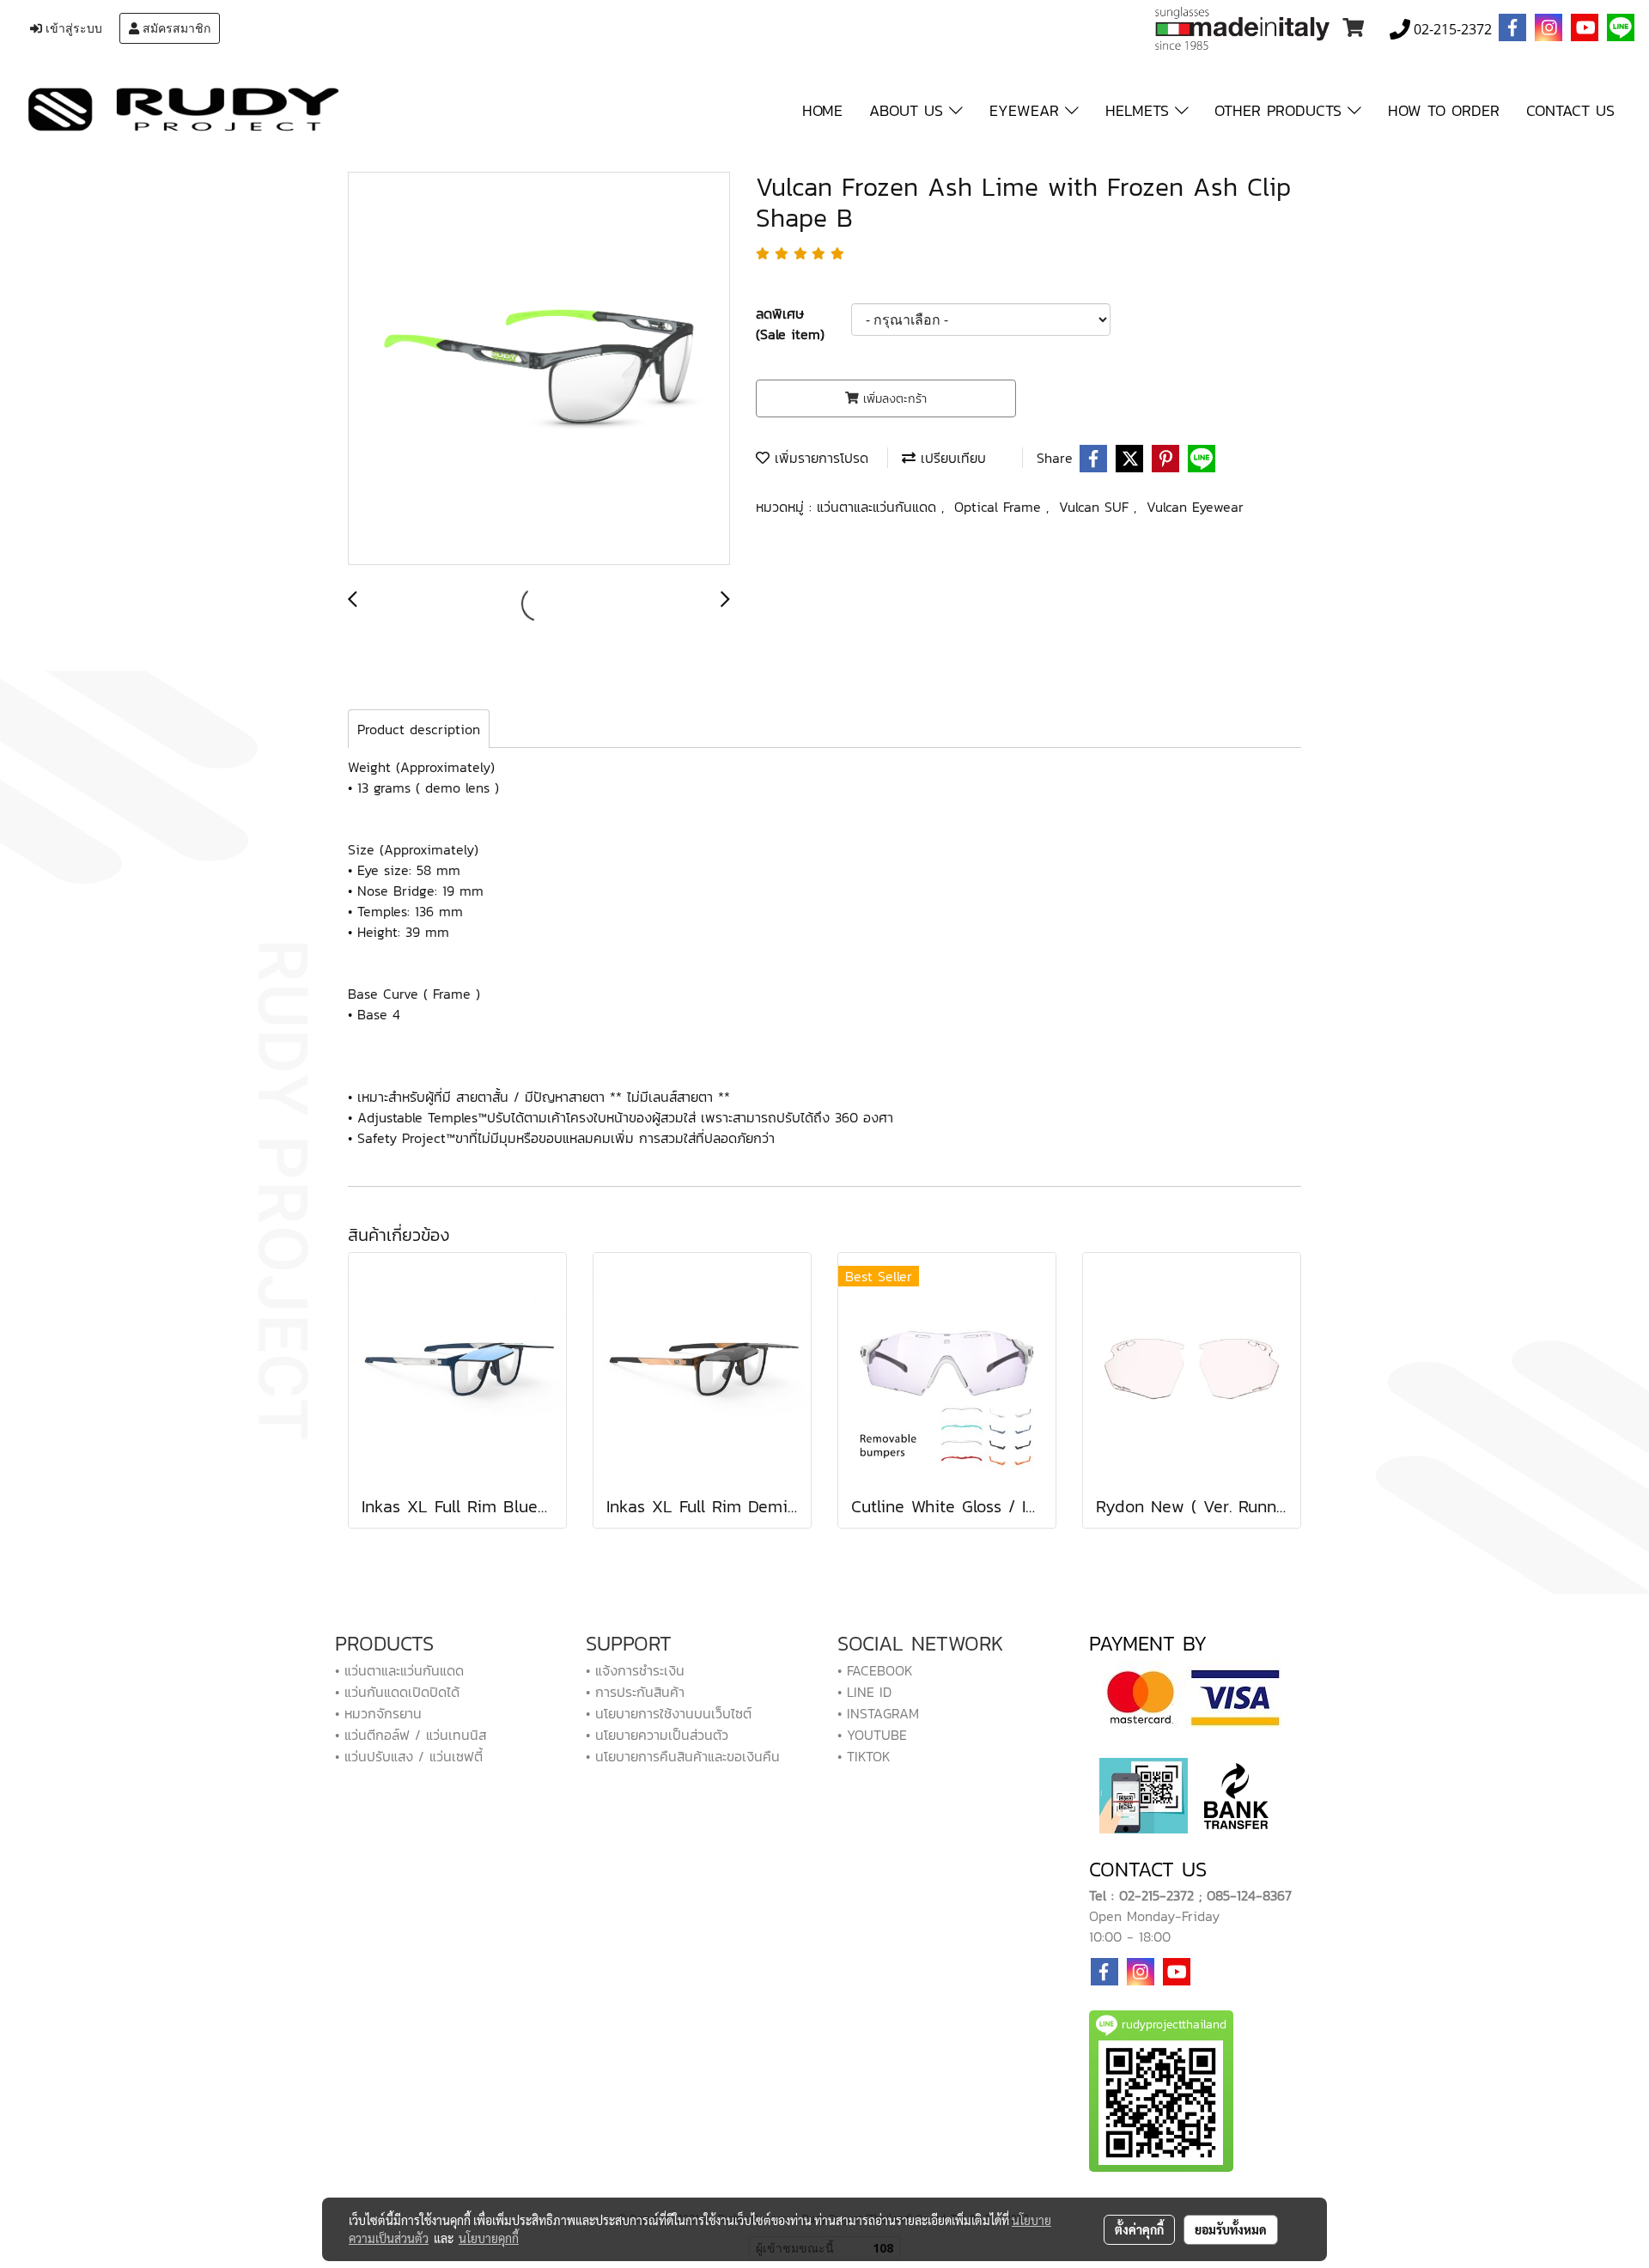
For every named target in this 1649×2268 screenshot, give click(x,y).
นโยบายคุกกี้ (489, 2238)
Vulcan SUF (1096, 507)
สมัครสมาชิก (175, 28)
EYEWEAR (1027, 110)
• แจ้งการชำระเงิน (635, 1670)
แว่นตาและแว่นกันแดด (879, 507)
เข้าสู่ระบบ (72, 28)
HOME (822, 110)
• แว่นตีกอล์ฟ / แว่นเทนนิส (411, 1735)
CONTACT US (1570, 110)
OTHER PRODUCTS (1281, 110)
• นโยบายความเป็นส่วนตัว (657, 1735)
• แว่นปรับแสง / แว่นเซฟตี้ (409, 1756)
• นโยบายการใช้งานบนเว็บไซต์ (669, 1713)
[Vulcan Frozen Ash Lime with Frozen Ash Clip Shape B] (539, 369)
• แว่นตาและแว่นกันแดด (399, 1670)
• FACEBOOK (875, 1670)
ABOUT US (909, 110)
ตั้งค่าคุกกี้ (1139, 2229)
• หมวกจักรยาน (378, 1713)
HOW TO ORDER (1444, 110)
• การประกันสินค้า (635, 1692)
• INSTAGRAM (878, 1713)
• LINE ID (864, 1692)
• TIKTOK (864, 1756)
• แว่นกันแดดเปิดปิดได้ (397, 1692)
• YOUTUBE (872, 1735)
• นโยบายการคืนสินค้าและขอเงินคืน (683, 1756)
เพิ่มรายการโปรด (819, 458)
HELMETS (1140, 110)
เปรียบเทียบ (951, 458)
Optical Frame (1000, 507)
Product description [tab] (419, 729)
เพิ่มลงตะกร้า (893, 399)
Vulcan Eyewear (1195, 507)
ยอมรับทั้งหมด (1231, 2229)
